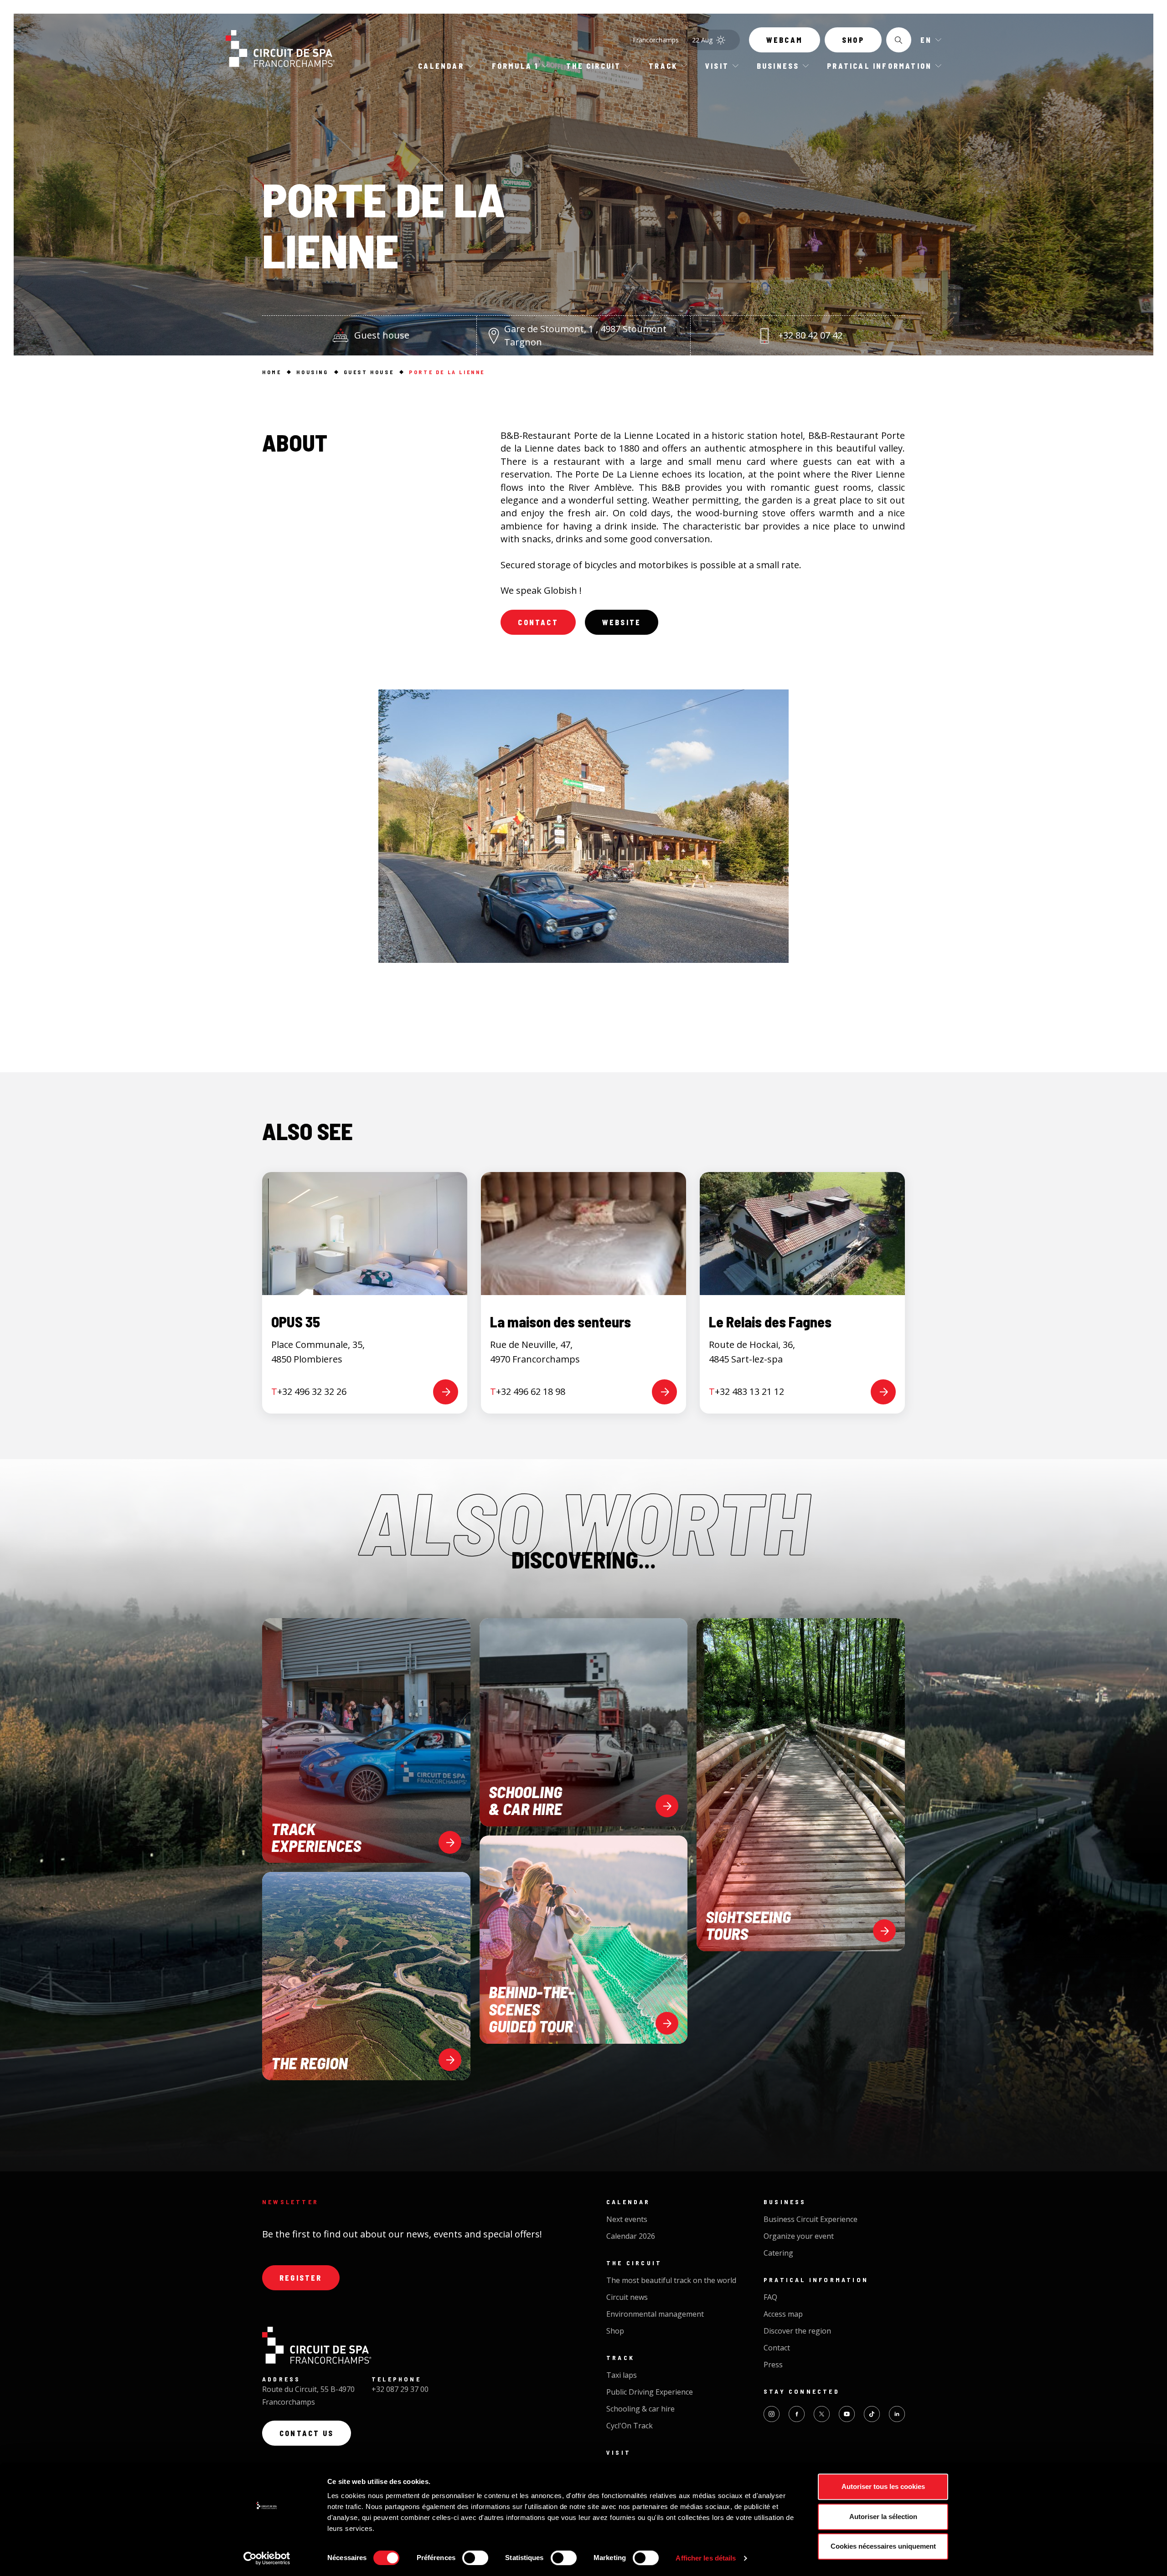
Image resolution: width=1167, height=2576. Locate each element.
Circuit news (627, 2297)
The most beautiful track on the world (671, 2280)
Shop (853, 40)
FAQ (770, 2297)
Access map (783, 2314)
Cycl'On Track (630, 2426)
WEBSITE (622, 622)
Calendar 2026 (631, 2236)
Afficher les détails (706, 2558)
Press (773, 2365)
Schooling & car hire (640, 2409)
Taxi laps (622, 2375)
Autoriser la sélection (883, 2517)
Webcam (785, 40)
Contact (538, 622)
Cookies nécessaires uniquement (883, 2546)
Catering (778, 2253)
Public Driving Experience (650, 2392)
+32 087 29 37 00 (400, 2389)
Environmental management (655, 2314)
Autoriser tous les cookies (883, 2486)
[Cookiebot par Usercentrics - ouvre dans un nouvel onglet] (267, 2558)
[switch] (475, 2558)
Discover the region (797, 2331)
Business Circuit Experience (811, 2219)
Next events (627, 2219)
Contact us (307, 2433)
